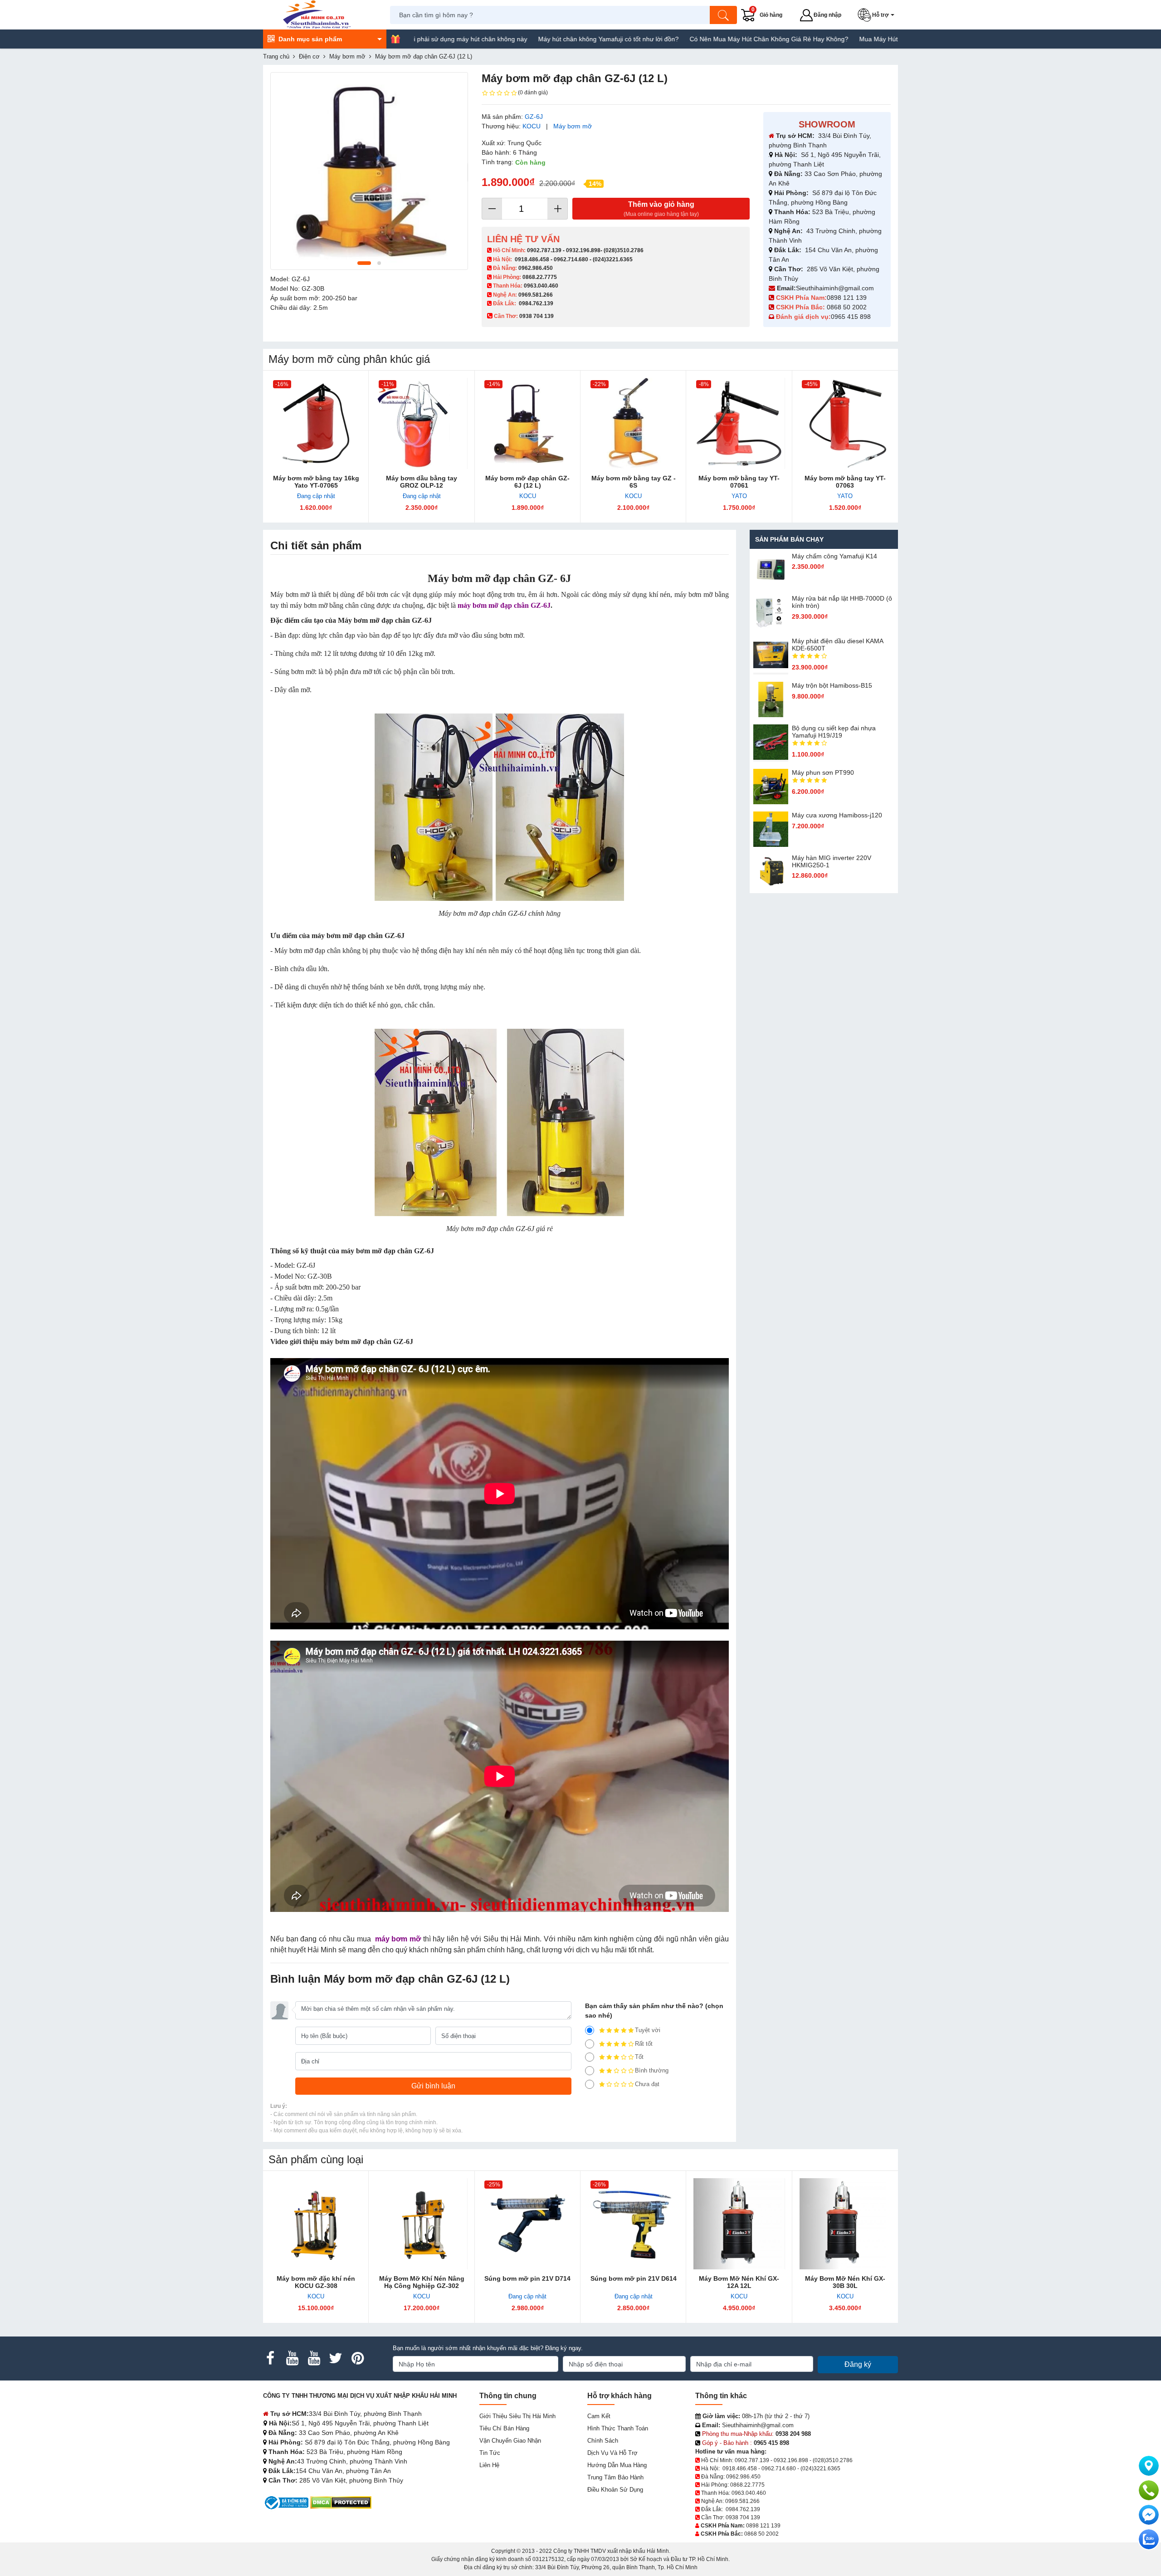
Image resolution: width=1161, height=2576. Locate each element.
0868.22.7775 (540, 277)
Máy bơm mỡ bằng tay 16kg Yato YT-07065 (316, 482)
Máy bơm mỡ (573, 126)
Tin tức (490, 2453)
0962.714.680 (571, 259)
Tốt (639, 2057)
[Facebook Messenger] (1149, 2515)
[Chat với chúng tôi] (1149, 2539)
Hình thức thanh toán (618, 2428)
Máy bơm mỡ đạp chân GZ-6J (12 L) (527, 482)
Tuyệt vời (648, 2030)
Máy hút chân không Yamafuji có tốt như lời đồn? (509, 39)
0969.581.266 (536, 295)
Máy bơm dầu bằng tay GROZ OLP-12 (422, 482)
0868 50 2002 (848, 307)
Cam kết (599, 2416)
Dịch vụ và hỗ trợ (612, 2453)
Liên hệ (489, 2465)
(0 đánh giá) (533, 93)
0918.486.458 (532, 259)
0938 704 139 (743, 2517)
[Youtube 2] (314, 2358)
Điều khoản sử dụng (615, 2490)
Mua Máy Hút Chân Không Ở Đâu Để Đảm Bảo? (829, 39)
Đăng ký (858, 2364)
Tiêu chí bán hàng (504, 2428)
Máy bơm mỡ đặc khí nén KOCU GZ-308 (316, 2282)
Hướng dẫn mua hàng (617, 2465)
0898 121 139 (847, 298)
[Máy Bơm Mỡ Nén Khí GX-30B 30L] (845, 2224)
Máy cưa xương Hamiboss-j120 (837, 815)
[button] (878, 15)
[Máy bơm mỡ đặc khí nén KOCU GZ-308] (316, 2224)
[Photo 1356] (369, 171)
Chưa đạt (647, 2084)
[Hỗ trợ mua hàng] (1149, 2490)
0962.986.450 (536, 268)
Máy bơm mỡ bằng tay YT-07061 (739, 482)
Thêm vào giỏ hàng (661, 209)
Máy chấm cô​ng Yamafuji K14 (834, 556)
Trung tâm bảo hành (615, 2477)
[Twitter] (336, 2358)
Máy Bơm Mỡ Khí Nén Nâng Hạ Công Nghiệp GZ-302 (422, 2282)
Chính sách (603, 2441)
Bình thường (652, 2070)
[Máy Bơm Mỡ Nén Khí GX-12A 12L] (739, 2224)
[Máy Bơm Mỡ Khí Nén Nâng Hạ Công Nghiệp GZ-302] (422, 2224)
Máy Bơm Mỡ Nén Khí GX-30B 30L (845, 2282)
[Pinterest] (357, 2358)
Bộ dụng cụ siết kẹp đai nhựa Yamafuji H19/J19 (834, 732)
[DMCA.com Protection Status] (341, 2502)
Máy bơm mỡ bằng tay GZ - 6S (634, 482)
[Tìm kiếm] (723, 15)
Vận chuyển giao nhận (510, 2441)
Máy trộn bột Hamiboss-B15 (832, 685)
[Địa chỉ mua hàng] (1149, 2466)
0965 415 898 (851, 317)
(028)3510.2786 (624, 250)
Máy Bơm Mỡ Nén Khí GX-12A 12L (739, 2282)
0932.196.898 (583, 250)
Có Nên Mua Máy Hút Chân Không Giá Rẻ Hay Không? (669, 39)
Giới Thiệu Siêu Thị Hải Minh (517, 2416)
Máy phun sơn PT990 (823, 772)
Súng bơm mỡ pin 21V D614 (634, 2278)
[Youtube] (292, 2358)
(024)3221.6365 (613, 259)
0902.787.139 (544, 250)
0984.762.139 (536, 303)
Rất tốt (644, 2044)
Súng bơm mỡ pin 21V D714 (527, 2278)
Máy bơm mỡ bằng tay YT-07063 (845, 482)
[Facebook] (270, 2358)
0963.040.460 (541, 286)
